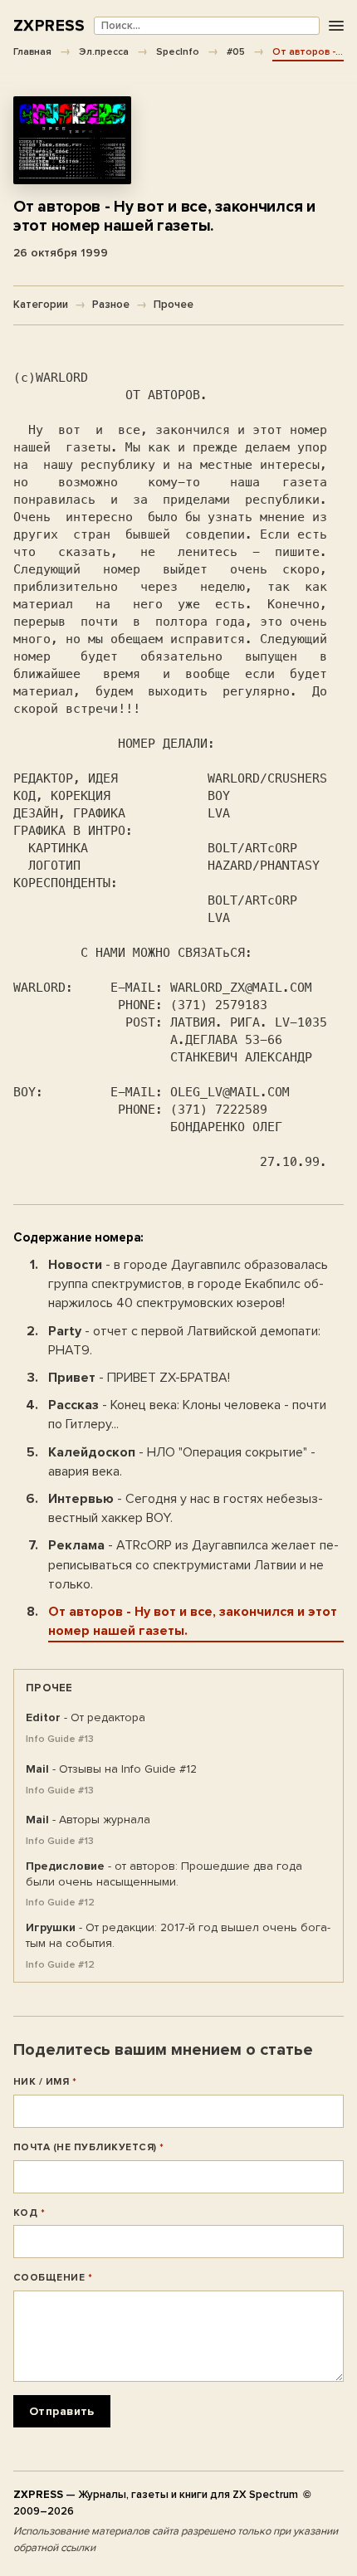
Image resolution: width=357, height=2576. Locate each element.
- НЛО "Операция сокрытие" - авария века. (182, 1462)
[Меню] (336, 26)
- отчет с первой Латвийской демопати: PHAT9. (184, 1341)
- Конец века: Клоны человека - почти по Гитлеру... (187, 1415)
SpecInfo (178, 51)
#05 (236, 51)
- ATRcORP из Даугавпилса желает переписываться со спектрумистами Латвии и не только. (193, 1564)
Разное (111, 305)
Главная (32, 51)
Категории (41, 305)
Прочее (174, 305)
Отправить (62, 2411)
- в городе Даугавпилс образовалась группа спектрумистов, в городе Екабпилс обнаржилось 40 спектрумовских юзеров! (188, 1284)
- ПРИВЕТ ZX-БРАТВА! (139, 1378)
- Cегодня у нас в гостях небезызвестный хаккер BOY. (186, 1508)
